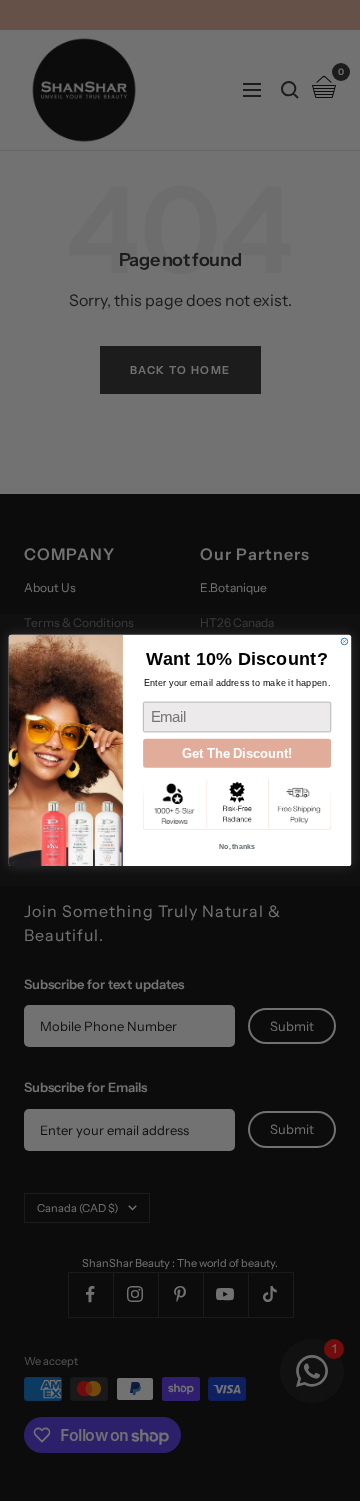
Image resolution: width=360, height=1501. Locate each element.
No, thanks (237, 846)
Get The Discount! (237, 753)
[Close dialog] (344, 641)
